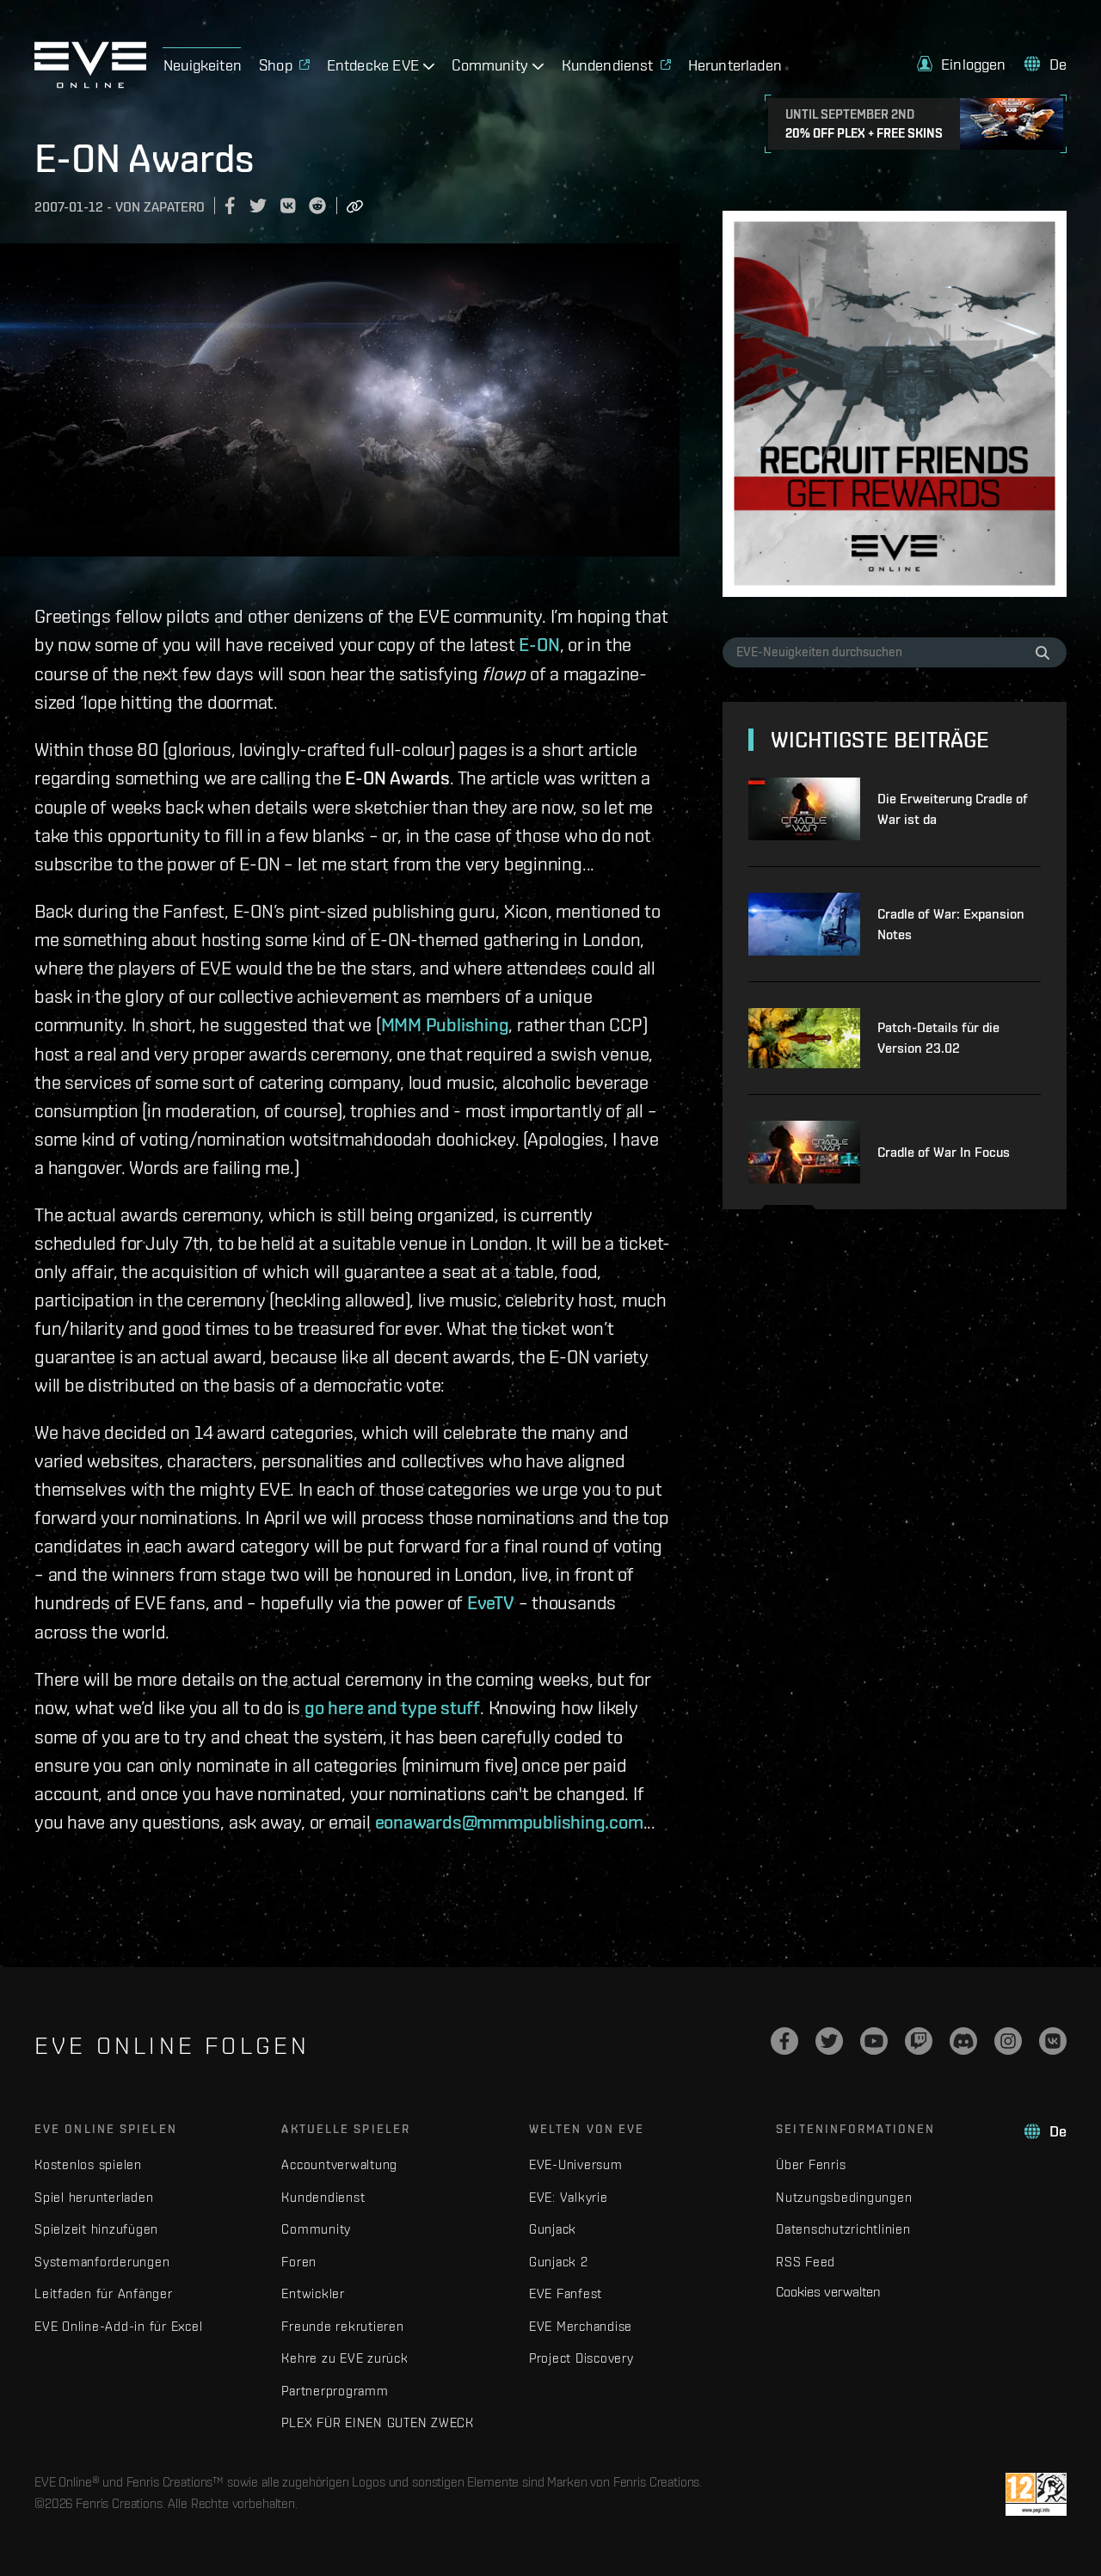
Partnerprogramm (335, 2391)
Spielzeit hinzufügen (96, 2229)
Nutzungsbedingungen (844, 2197)
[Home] (90, 83)
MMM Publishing (445, 1024)
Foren (299, 2262)
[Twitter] (829, 2041)
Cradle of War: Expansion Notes (951, 924)
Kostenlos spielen (88, 2164)
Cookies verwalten (828, 2291)
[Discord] (963, 2041)
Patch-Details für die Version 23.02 (938, 1038)
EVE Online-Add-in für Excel (118, 2326)
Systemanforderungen (102, 2262)
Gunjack (553, 2229)
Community (316, 2229)
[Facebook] (784, 2041)
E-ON (539, 644)
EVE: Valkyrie (569, 2197)
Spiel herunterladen (94, 2197)
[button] (962, 64)
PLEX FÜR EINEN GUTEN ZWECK (378, 2422)
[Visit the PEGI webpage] (1036, 2494)
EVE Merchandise (581, 2326)
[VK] (1053, 2041)
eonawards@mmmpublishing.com (509, 1822)
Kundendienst (323, 2197)
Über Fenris (811, 2164)
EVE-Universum (576, 2164)
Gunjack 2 (559, 2262)
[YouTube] (874, 2041)
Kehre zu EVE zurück (344, 2358)
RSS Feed (806, 2262)
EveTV (491, 1602)
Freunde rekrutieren (342, 2326)
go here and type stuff (392, 1707)
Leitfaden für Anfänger (104, 2293)
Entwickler (313, 2293)
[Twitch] (919, 2041)
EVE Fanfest (566, 2293)
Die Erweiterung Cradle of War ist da (953, 809)
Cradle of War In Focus (944, 1152)
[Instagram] (1008, 2041)
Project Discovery (581, 2358)
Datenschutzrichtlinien (843, 2229)
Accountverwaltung (339, 2164)
